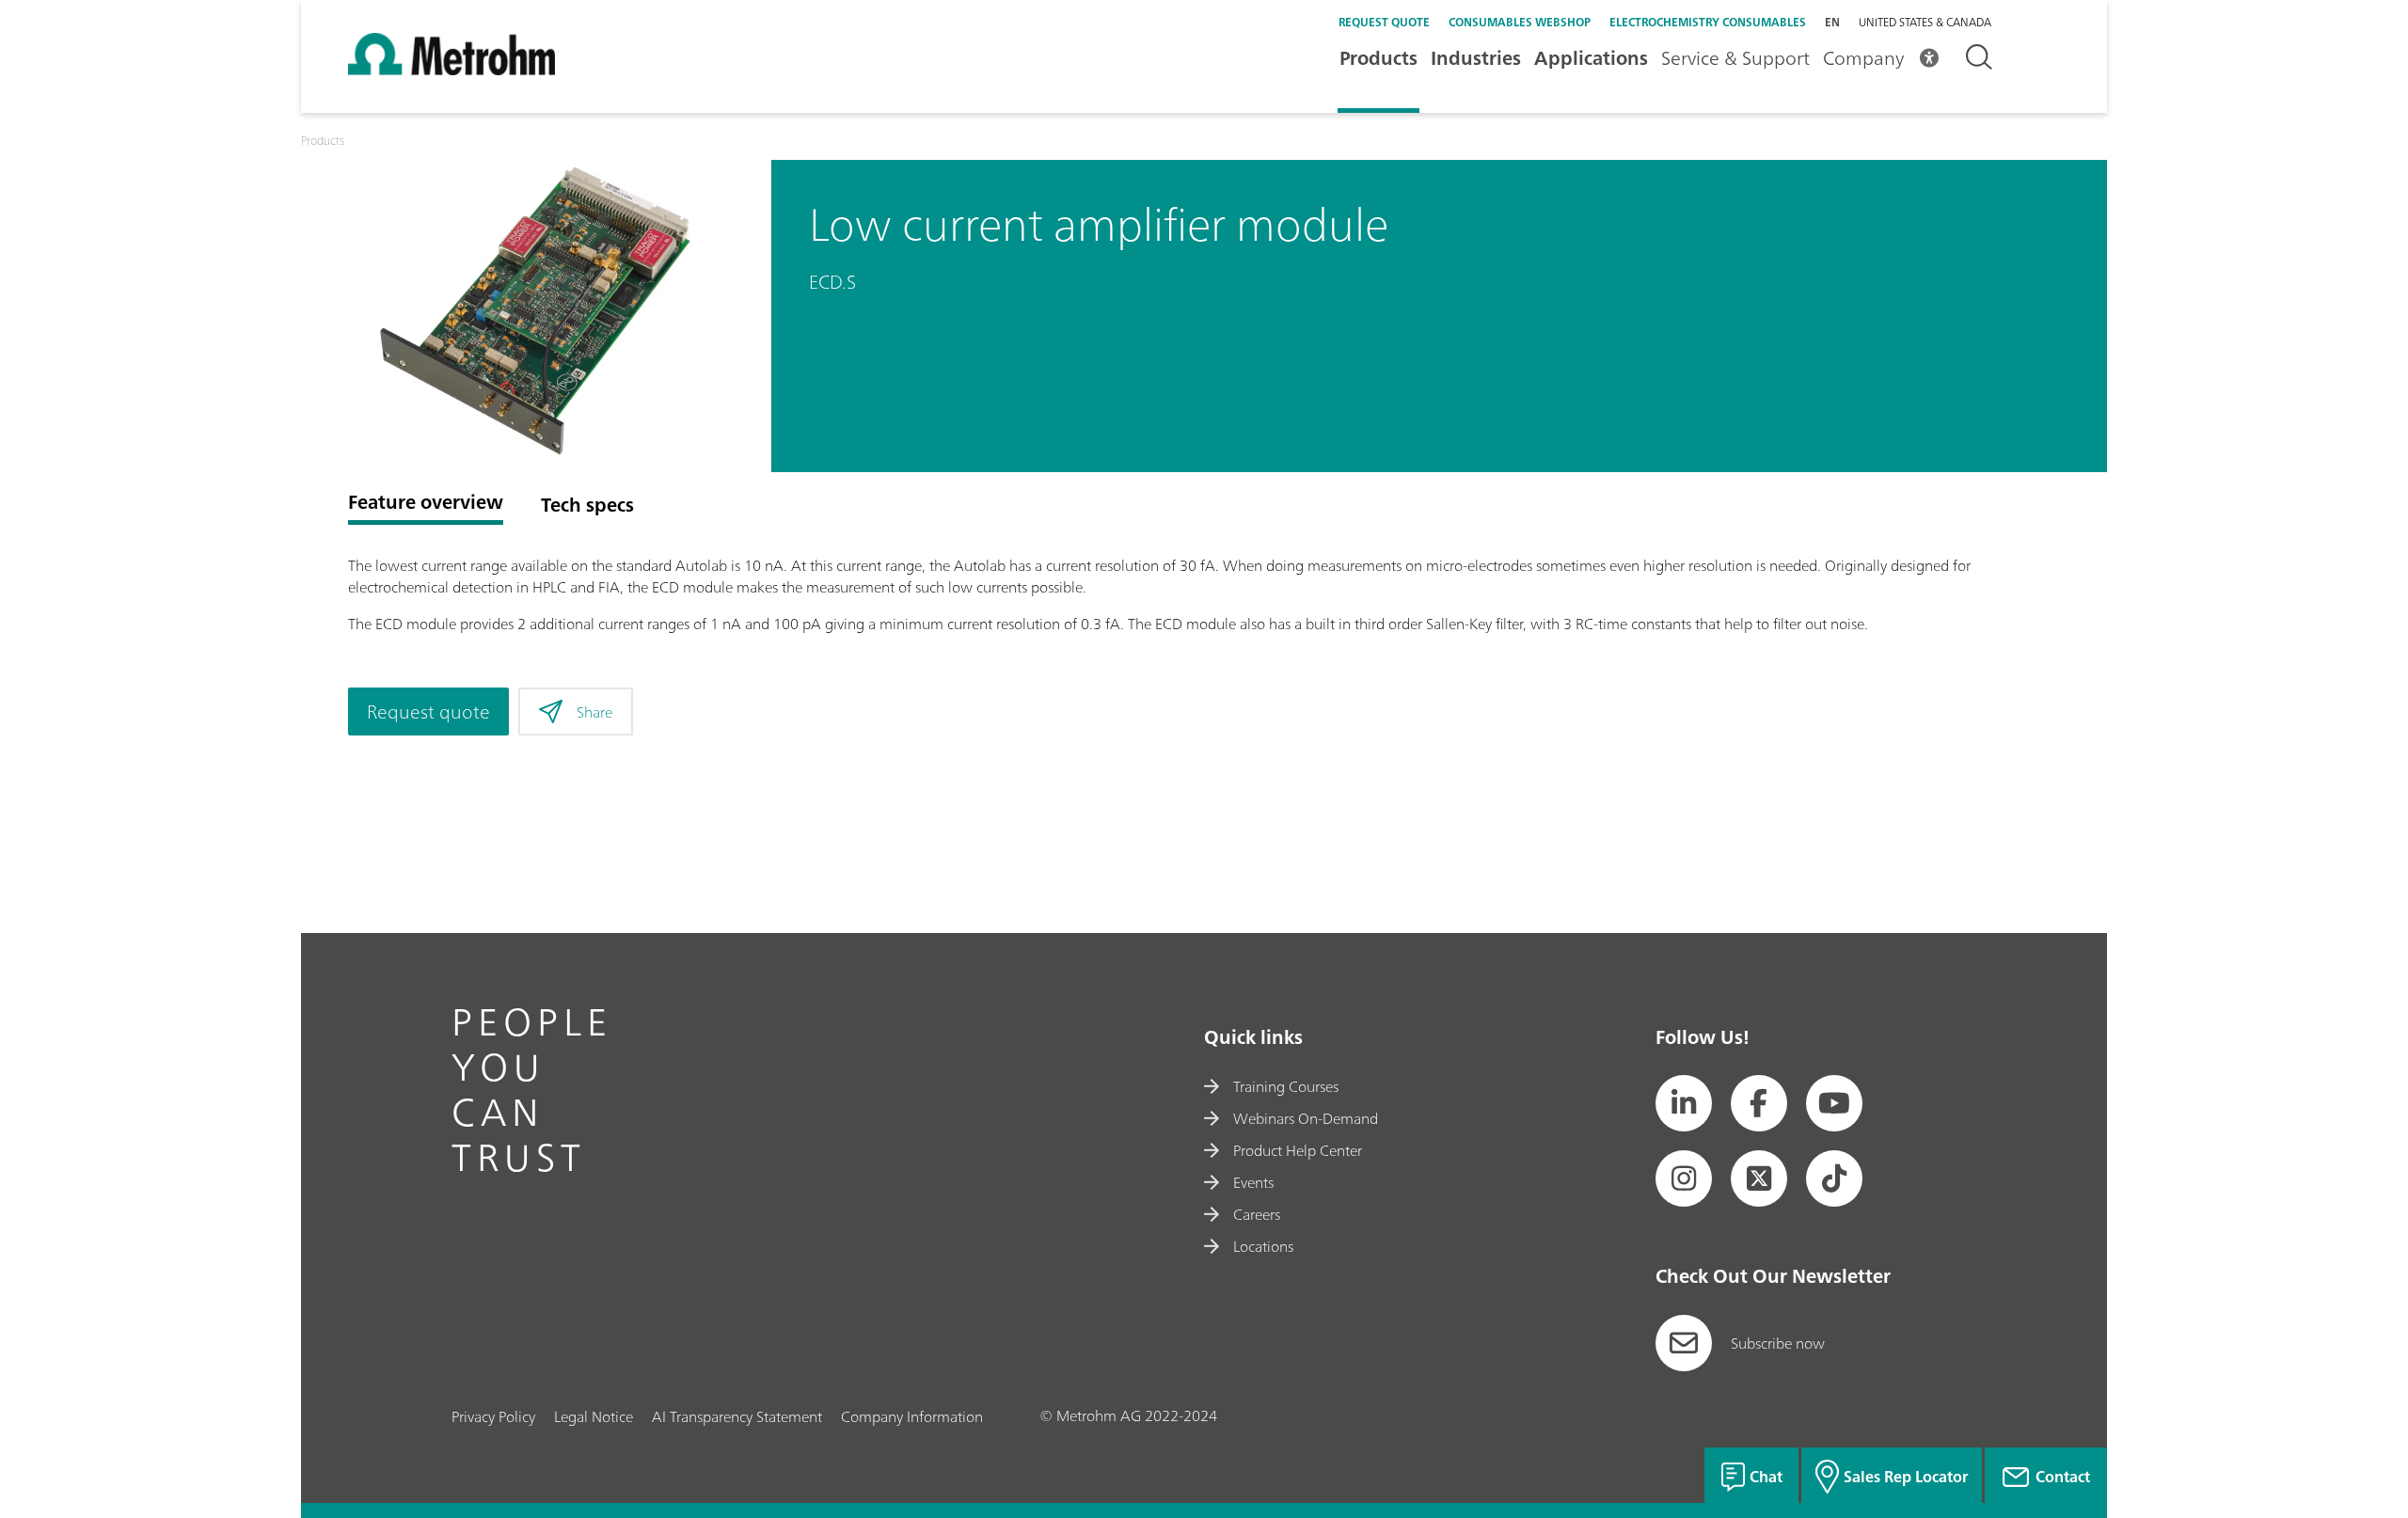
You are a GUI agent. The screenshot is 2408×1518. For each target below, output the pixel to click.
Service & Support (1735, 58)
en (1832, 22)
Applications (1591, 58)
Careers (1257, 1214)
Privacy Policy (493, 1416)
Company (1863, 58)
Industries (1476, 58)
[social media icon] (1684, 1103)
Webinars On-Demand (1306, 1118)
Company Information (912, 1416)
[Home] (451, 70)
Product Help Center (1298, 1150)
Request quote (1384, 22)
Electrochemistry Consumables (1708, 22)
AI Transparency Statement (737, 1416)
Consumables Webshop (1520, 22)
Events (1253, 1182)
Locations (1263, 1246)
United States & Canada (1925, 23)
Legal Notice (594, 1416)
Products (1378, 58)
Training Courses (1286, 1086)
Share (594, 712)
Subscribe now (1778, 1343)
